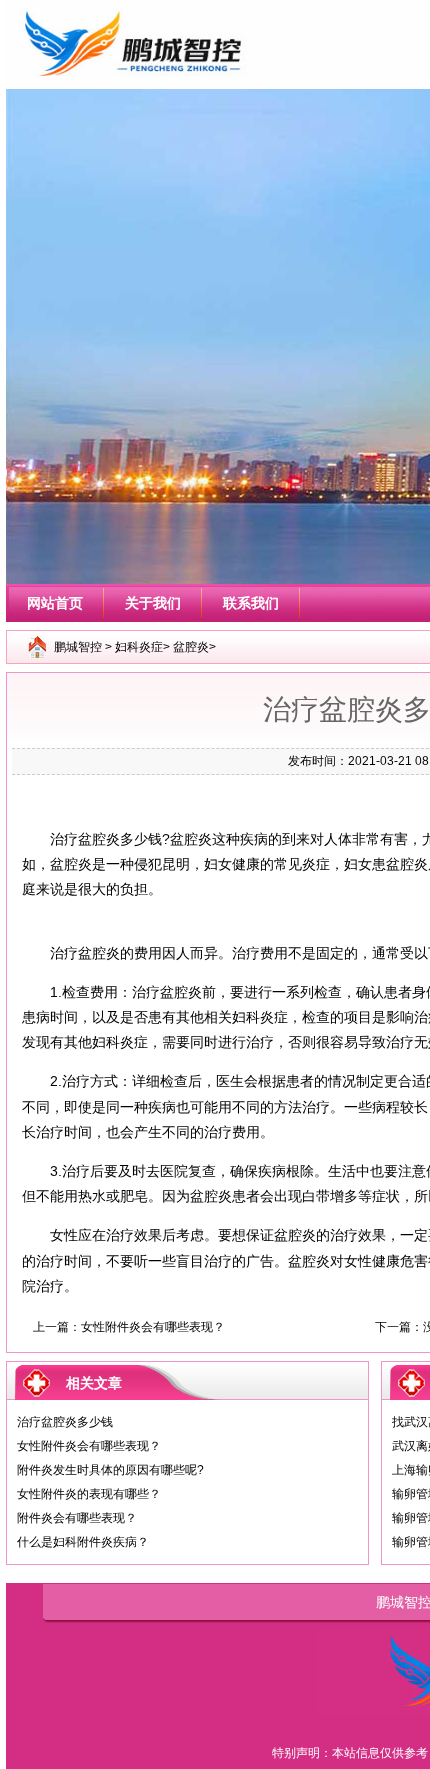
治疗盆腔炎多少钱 (65, 1422)
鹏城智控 (78, 647)
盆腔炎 (191, 647)
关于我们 (153, 603)
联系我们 (251, 603)
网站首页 (55, 603)
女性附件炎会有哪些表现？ (153, 1327)
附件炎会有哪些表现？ (77, 1518)
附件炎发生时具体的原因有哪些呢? (110, 1470)
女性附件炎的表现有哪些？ (89, 1494)
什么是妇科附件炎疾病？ (83, 1542)
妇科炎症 (139, 647)
